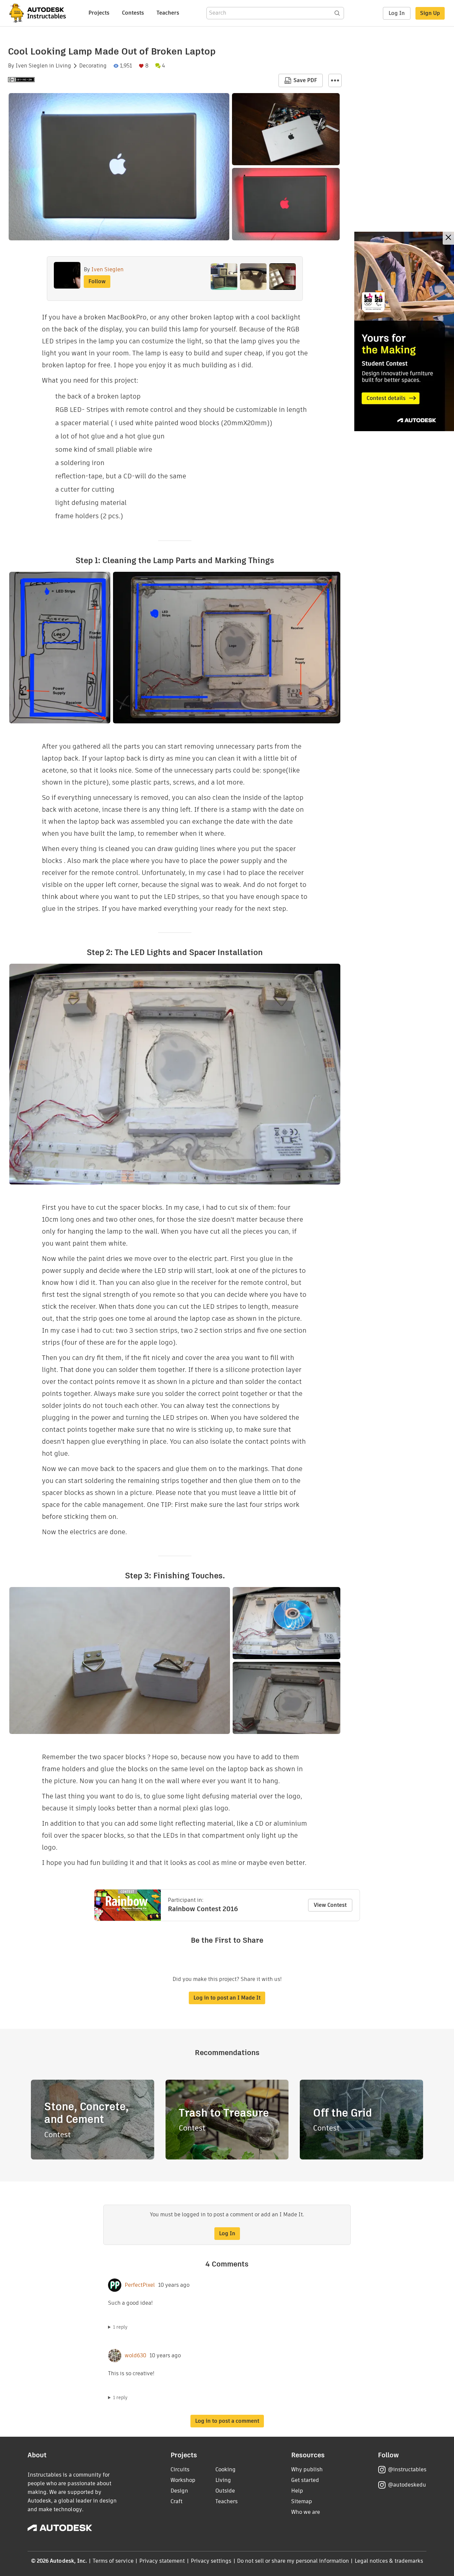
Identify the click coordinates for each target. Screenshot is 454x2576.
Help (297, 2491)
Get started (305, 2480)
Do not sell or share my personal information (293, 2561)
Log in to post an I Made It (227, 1998)
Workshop (183, 2480)
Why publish (307, 2469)
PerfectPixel (140, 2285)
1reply (120, 2327)
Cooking (226, 2469)
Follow (97, 281)
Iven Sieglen (32, 66)
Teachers (168, 13)
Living (63, 66)
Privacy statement (162, 2561)
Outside (225, 2491)
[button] (335, 80)
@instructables (407, 2469)
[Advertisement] (404, 331)
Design (179, 2491)
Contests (133, 13)
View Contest (330, 1905)
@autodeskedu (407, 2485)
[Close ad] (448, 238)
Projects (99, 13)
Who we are (306, 2512)
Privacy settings (211, 2561)
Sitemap (302, 2501)
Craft (176, 2501)
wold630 (135, 2356)
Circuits (180, 2469)
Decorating (93, 66)
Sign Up (430, 13)
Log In (397, 13)
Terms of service (113, 2561)
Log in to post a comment (227, 2421)
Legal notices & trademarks (389, 2561)
